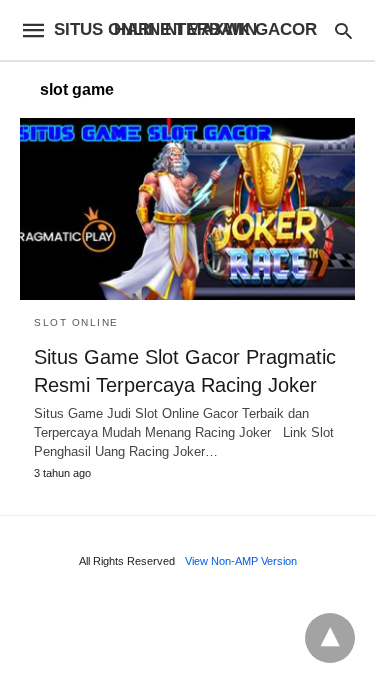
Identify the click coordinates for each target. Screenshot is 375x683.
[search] (343, 30)
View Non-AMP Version (241, 561)
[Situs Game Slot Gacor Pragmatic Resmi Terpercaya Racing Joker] (187, 209)
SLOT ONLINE (76, 322)
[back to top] (330, 638)
